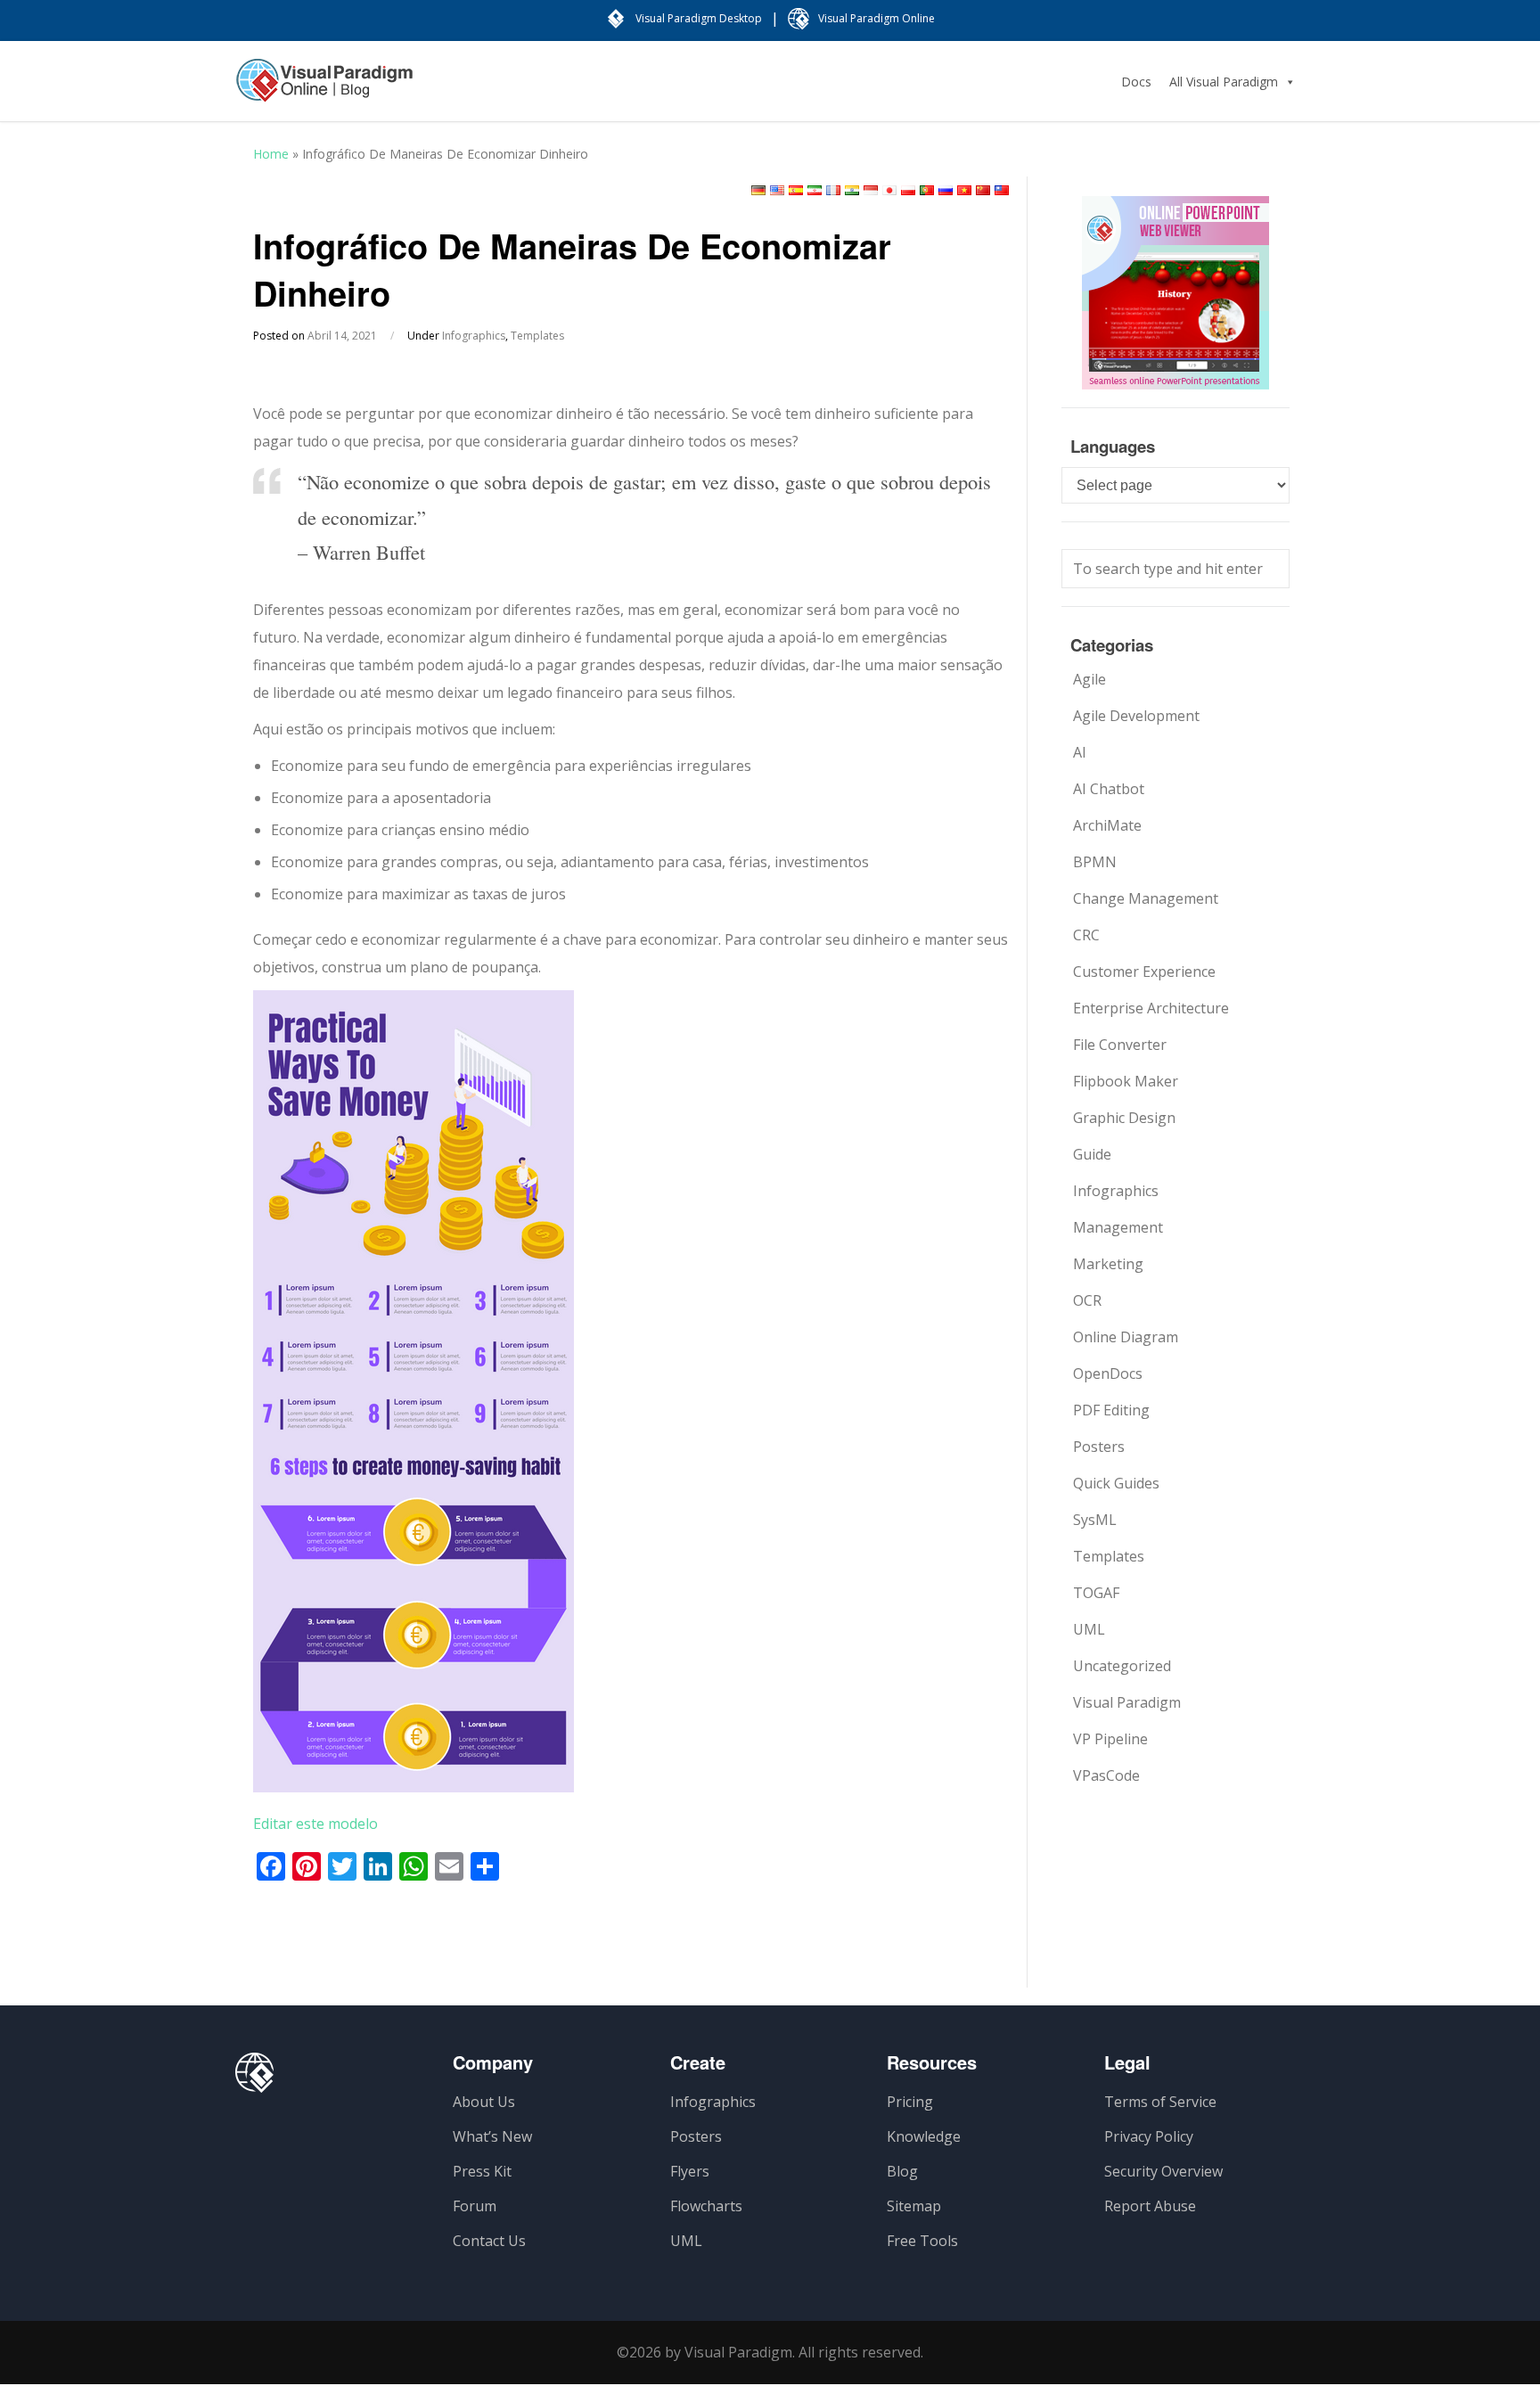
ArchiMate (1107, 825)
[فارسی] (815, 190)
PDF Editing (1111, 1410)
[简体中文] (983, 190)
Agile (1089, 679)
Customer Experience (1144, 972)
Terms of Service (1160, 2102)
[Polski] (908, 190)
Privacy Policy (1149, 2136)
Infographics (474, 336)
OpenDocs (1108, 1373)
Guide (1092, 1154)
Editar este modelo (315, 1824)
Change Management (1146, 898)
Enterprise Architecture (1151, 1008)
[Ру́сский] (946, 190)
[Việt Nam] (964, 190)
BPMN (1095, 862)
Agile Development (1136, 716)
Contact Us (489, 2241)
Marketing (1108, 1264)
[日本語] (889, 190)
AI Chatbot (1109, 789)
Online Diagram (1126, 1337)
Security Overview (1163, 2171)
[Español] (796, 190)
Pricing (910, 2102)
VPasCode (1106, 1775)
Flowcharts (706, 2206)
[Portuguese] (927, 190)
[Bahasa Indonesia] (871, 190)
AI (1080, 752)
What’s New (492, 2136)
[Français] (833, 190)
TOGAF (1096, 1593)
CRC (1086, 935)
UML (1089, 1629)
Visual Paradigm (1127, 1702)
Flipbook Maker (1126, 1081)
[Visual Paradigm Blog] (324, 89)
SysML (1095, 1520)
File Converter (1120, 1045)
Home (271, 154)
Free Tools (922, 2241)
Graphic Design (1124, 1118)
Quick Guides (1116, 1483)
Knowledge (924, 2136)
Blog (902, 2171)
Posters (1099, 1447)
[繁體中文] (1002, 190)
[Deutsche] (758, 190)
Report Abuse (1150, 2206)
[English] (777, 190)
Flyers (690, 2171)
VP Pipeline (1110, 1739)
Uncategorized (1122, 1666)
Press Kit (482, 2171)
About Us (484, 2102)
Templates (537, 336)
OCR (1087, 1300)
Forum (475, 2206)
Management (1118, 1227)
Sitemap (914, 2206)
